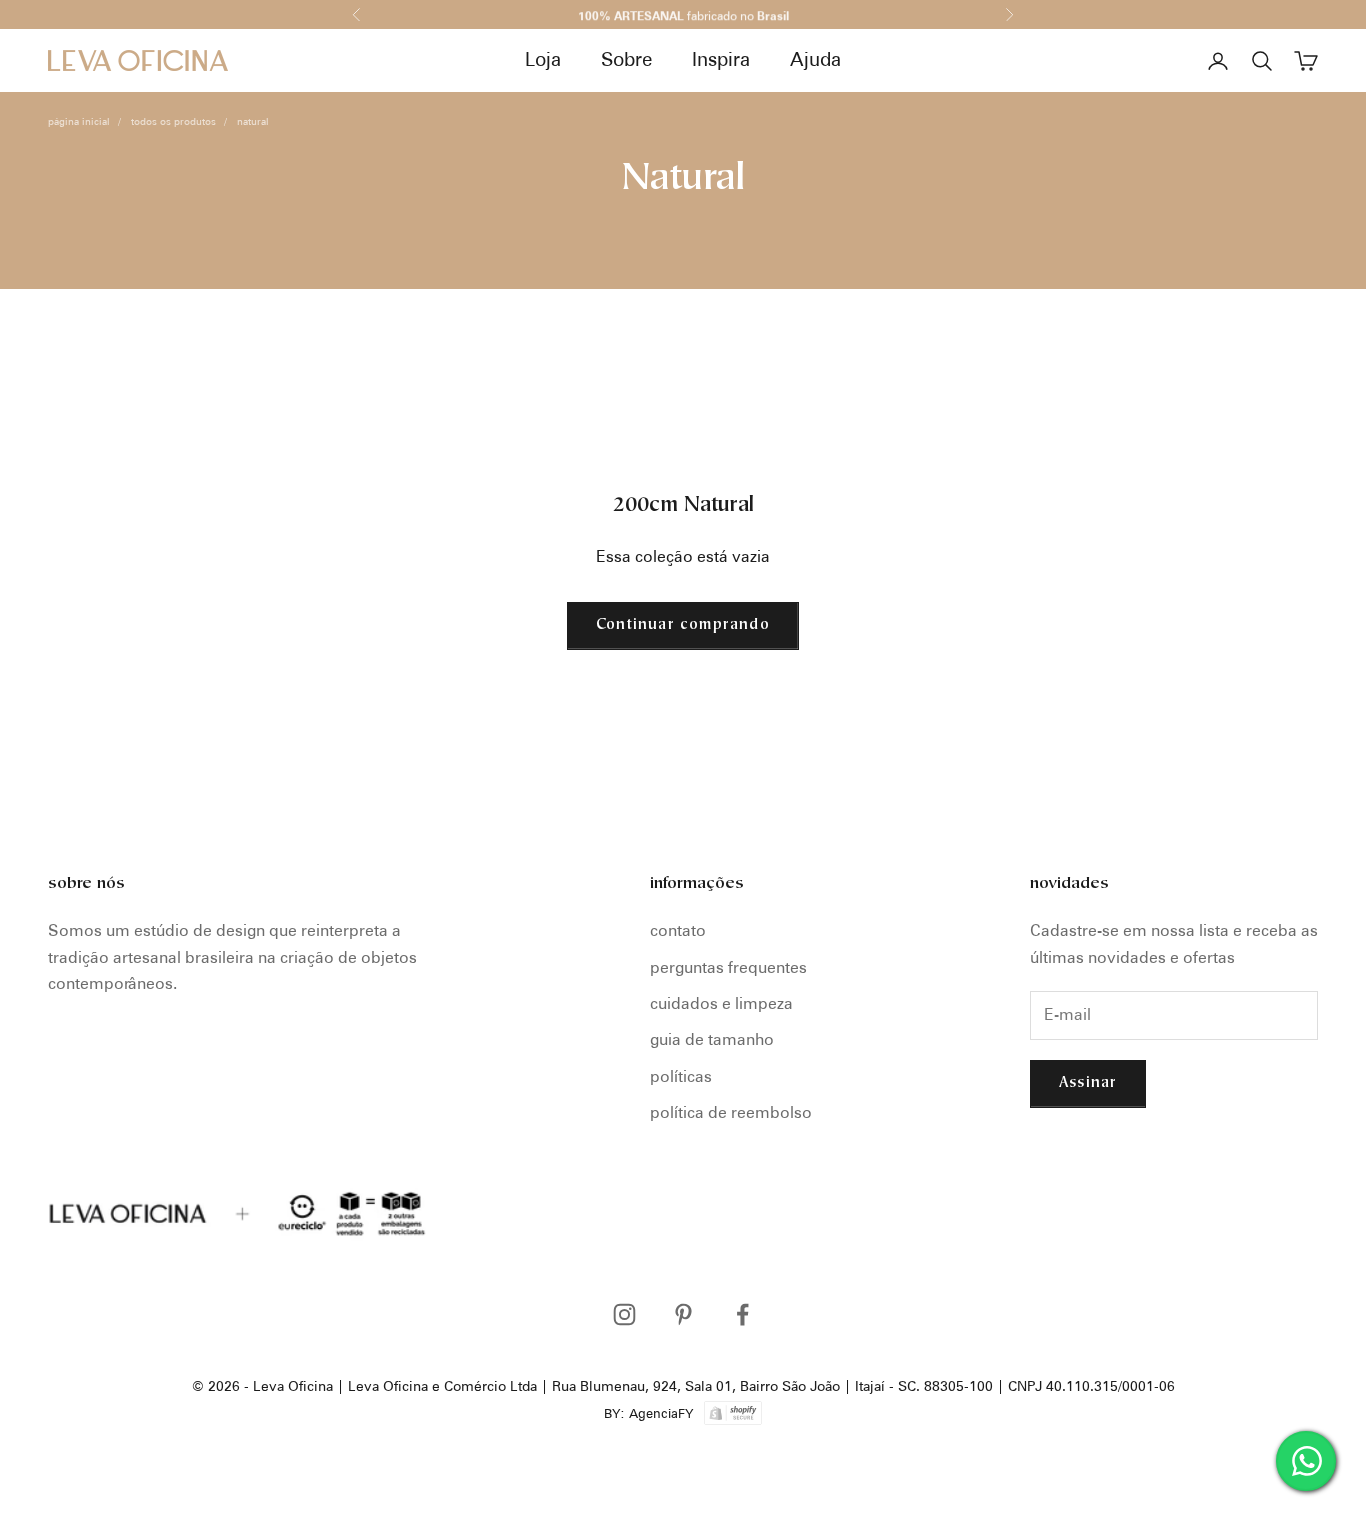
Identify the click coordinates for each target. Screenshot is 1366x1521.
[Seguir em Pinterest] (683, 1314)
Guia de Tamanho (712, 1039)
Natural (253, 121)
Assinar (1088, 1083)
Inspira (721, 59)
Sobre (626, 59)
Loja (543, 59)
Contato (678, 930)
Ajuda (815, 59)
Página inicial (79, 121)
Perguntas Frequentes (728, 967)
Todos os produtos (173, 121)
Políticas (681, 1076)
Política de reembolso (731, 1112)
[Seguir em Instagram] (624, 1314)
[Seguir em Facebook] (742, 1314)
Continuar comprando (683, 625)
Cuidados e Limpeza (721, 1003)
